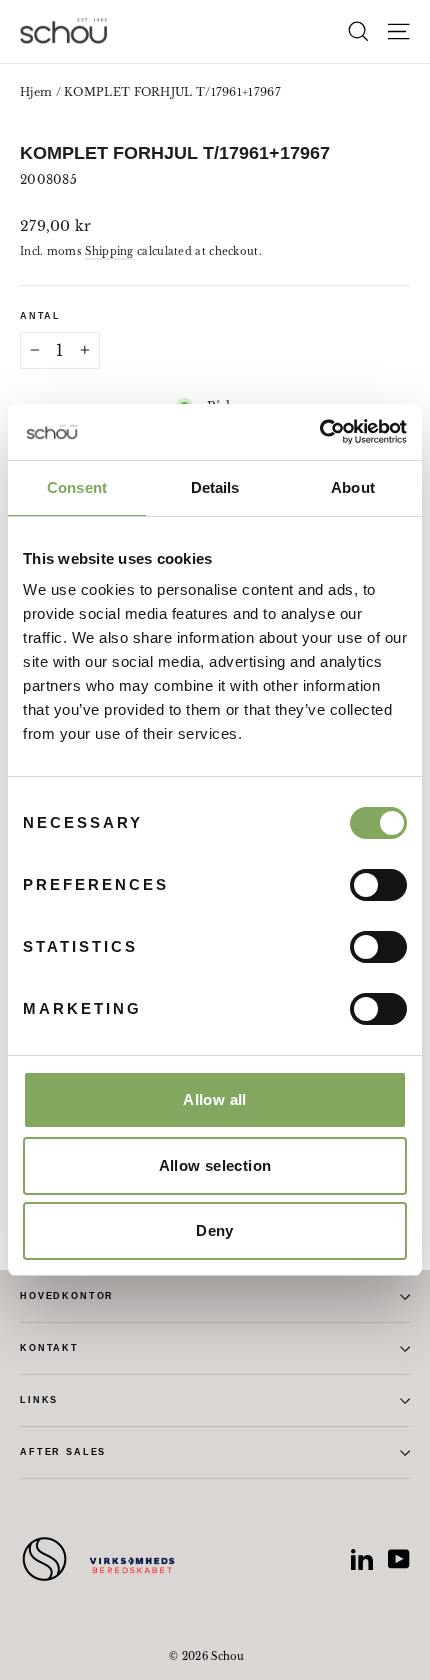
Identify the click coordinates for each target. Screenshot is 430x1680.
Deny (215, 1230)
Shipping (109, 251)
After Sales (63, 1452)
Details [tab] (215, 487)
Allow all (214, 1099)
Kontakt (49, 1348)
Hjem (36, 92)
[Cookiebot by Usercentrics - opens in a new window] (319, 432)
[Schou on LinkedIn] (362, 1559)
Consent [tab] (77, 487)
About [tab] (353, 487)
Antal (40, 316)
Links (39, 1400)
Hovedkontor (67, 1296)
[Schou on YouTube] (399, 1559)
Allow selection (215, 1165)
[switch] (378, 885)
